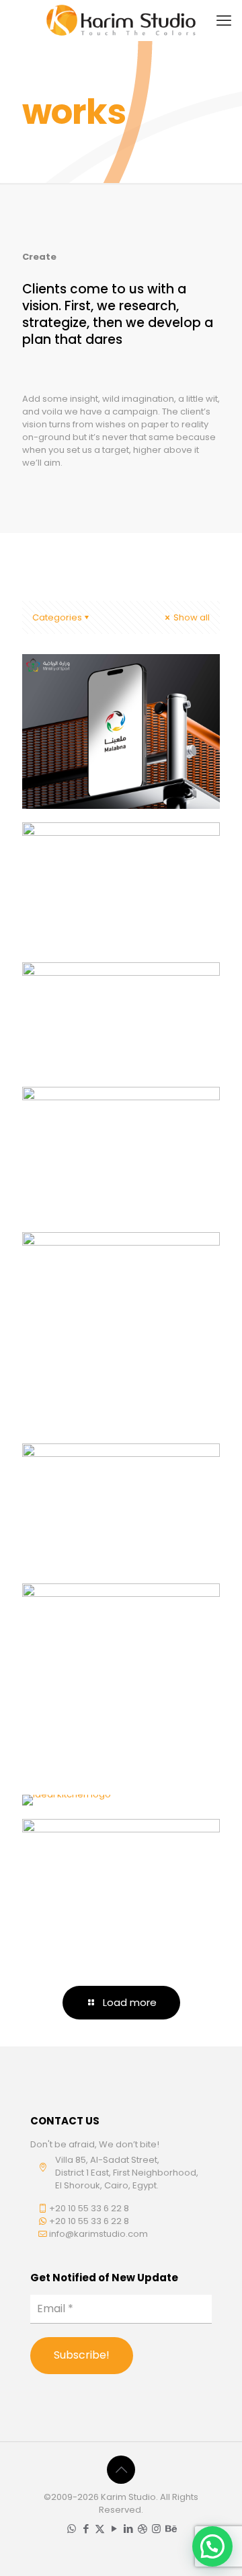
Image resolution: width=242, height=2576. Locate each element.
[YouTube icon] (114, 2529)
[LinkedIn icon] (128, 2529)
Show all (191, 617)
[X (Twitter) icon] (100, 2529)
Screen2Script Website (114, 1261)
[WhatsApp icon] (72, 2529)
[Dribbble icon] (142, 2529)
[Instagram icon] (156, 2529)
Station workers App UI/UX (107, 1480)
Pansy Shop (79, 1115)
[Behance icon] (170, 2529)
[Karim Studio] (121, 20)
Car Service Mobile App (116, 990)
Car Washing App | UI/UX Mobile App (102, 859)
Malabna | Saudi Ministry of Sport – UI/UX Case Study (119, 699)
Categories (57, 617)
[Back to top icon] (121, 2470)
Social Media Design (106, 1612)
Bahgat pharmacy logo (118, 1848)
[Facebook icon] (86, 2529)
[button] (212, 2546)
